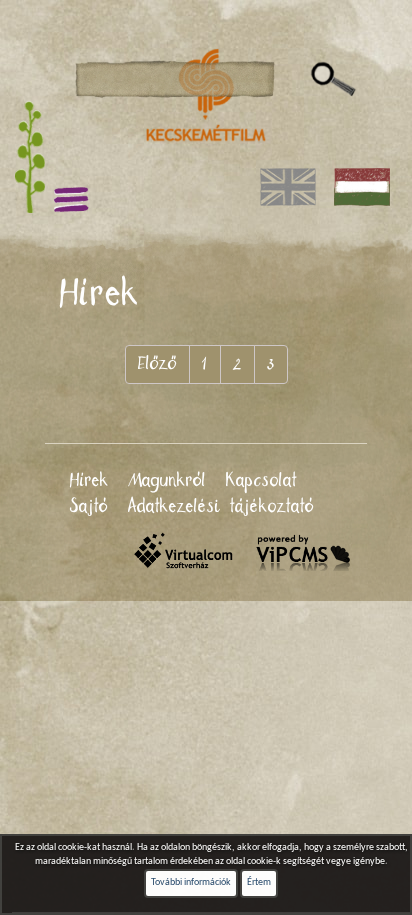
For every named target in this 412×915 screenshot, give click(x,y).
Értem (259, 882)
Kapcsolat (261, 481)
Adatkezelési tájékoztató (221, 507)
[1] (333, 80)
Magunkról (167, 481)
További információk (191, 882)
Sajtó (89, 507)
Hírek (89, 481)
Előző (157, 364)
